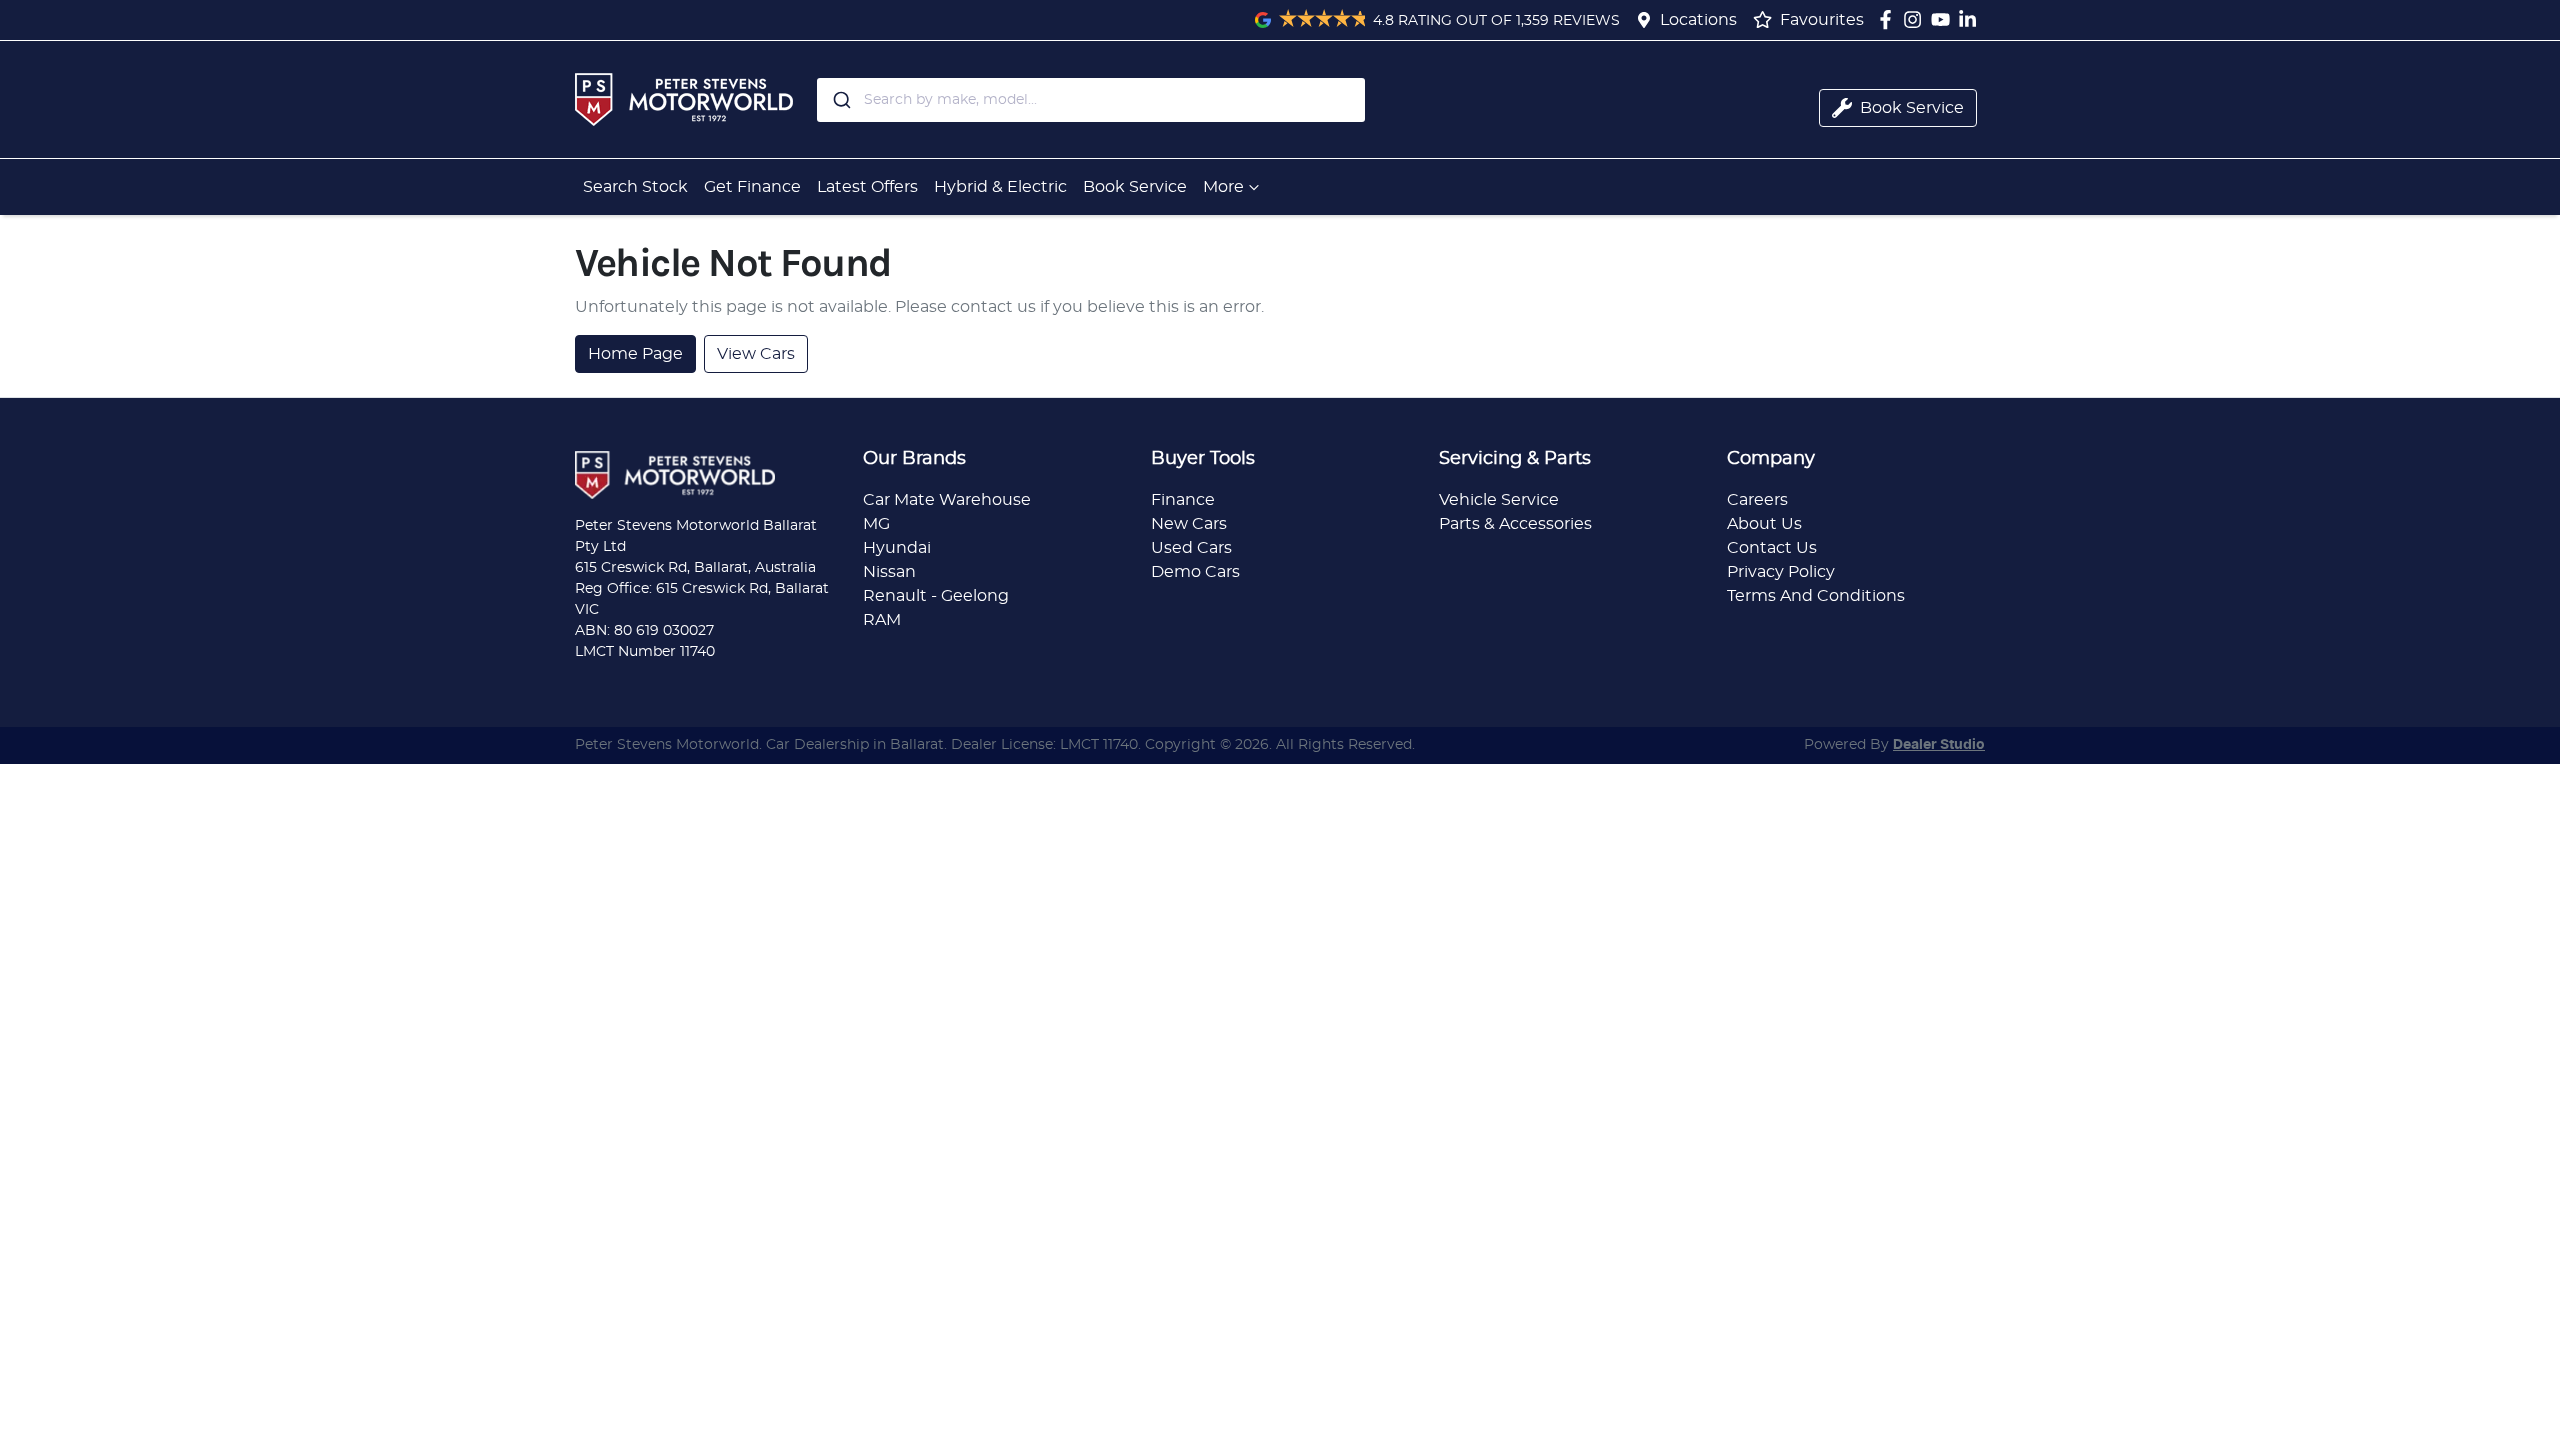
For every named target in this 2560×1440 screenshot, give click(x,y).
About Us (1764, 524)
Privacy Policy (1781, 572)
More (1223, 187)
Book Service (1135, 187)
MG (876, 524)
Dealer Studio (1939, 745)
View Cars (756, 354)
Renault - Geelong (936, 596)
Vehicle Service (1499, 500)
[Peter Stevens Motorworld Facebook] (1889, 19)
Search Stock (635, 187)
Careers (1757, 500)
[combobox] (1091, 100)
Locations (1698, 20)
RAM (882, 620)
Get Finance (752, 187)
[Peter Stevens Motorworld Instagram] (1916, 19)
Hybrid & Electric (1000, 187)
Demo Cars (1195, 572)
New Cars (1189, 524)
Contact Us (1772, 548)
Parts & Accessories (1515, 524)
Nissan (889, 572)
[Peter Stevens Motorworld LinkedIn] (1971, 19)
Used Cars (1191, 548)
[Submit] (840, 100)
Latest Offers (867, 187)
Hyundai (897, 548)
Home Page (635, 354)
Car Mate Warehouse (947, 500)
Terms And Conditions (1816, 596)
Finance (1183, 500)
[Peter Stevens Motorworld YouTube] (1944, 19)
